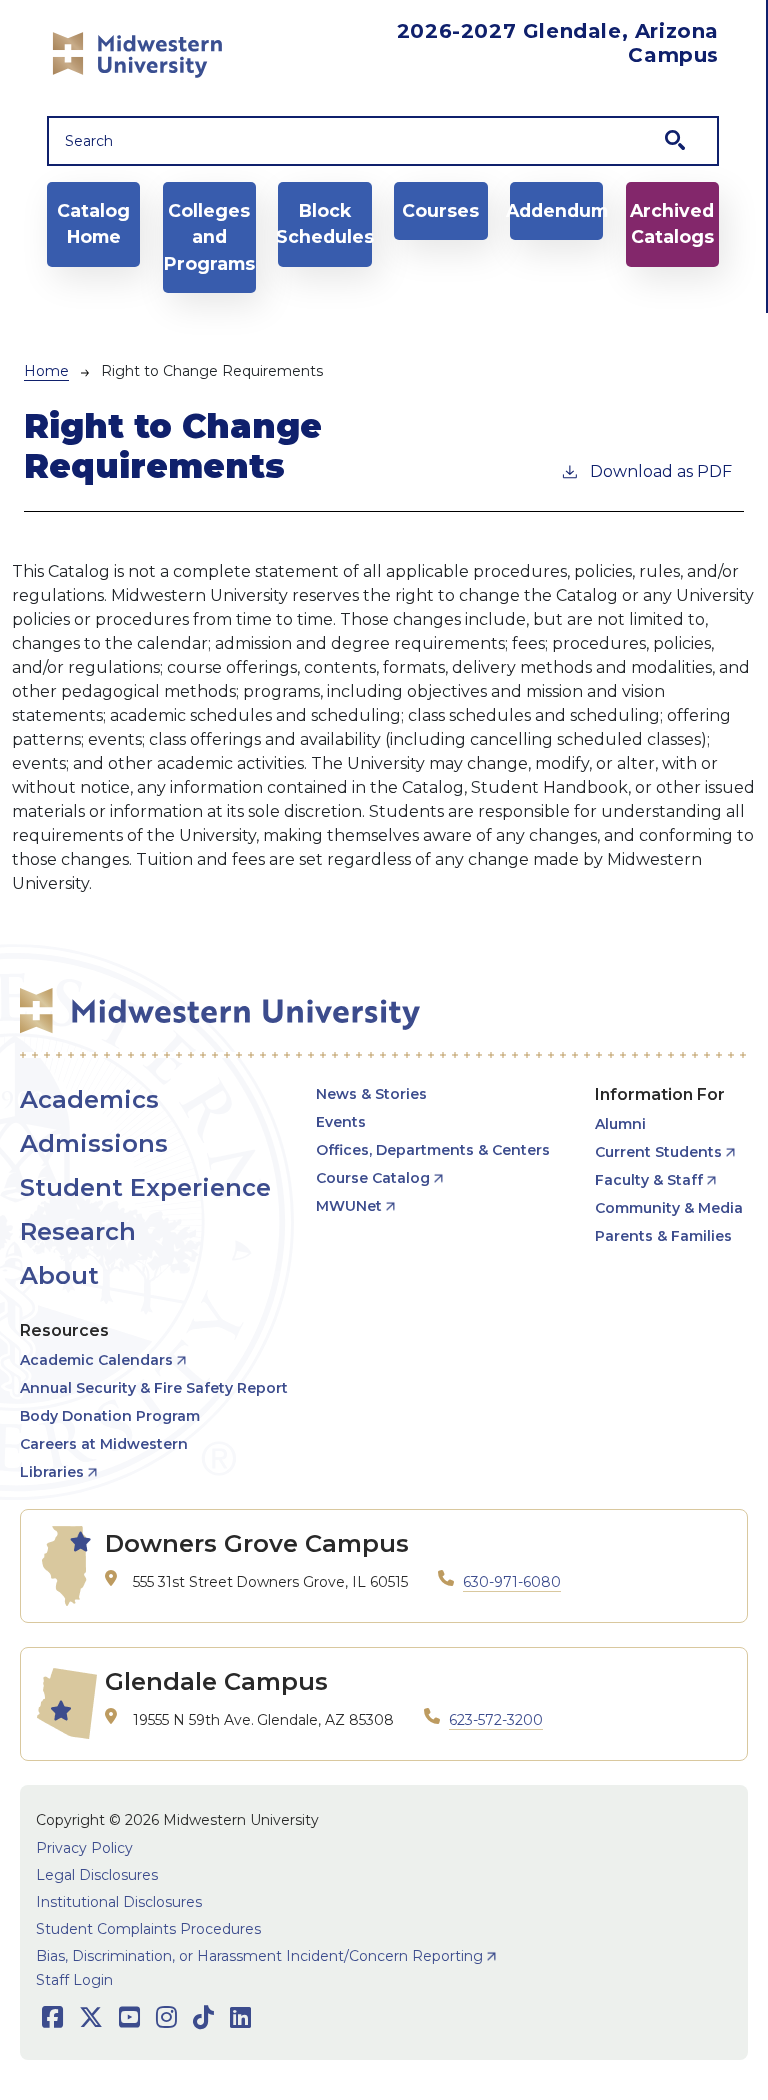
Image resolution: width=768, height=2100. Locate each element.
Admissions (94, 1143)
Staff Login (74, 1980)
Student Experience (145, 1187)
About (59, 1275)
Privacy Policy (84, 1848)
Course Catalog (373, 1178)
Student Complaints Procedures (148, 1929)
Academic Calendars (96, 1360)
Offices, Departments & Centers (433, 1150)
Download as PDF (661, 471)
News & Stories (371, 1094)
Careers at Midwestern (104, 1444)
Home (46, 371)
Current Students (658, 1152)
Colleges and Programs (209, 237)
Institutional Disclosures (119, 1902)
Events (341, 1122)
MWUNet (349, 1206)
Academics (89, 1099)
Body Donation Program (110, 1416)
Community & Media (669, 1208)
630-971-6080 (512, 1582)
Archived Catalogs (672, 223)
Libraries (52, 1472)
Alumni (620, 1124)
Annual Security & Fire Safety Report (154, 1388)
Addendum (556, 210)
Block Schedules (324, 223)
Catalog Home (93, 223)
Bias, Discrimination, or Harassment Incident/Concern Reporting (259, 1956)
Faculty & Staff (649, 1180)
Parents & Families (663, 1236)
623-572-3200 (496, 1720)
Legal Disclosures (97, 1875)
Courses (440, 210)
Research (78, 1231)
